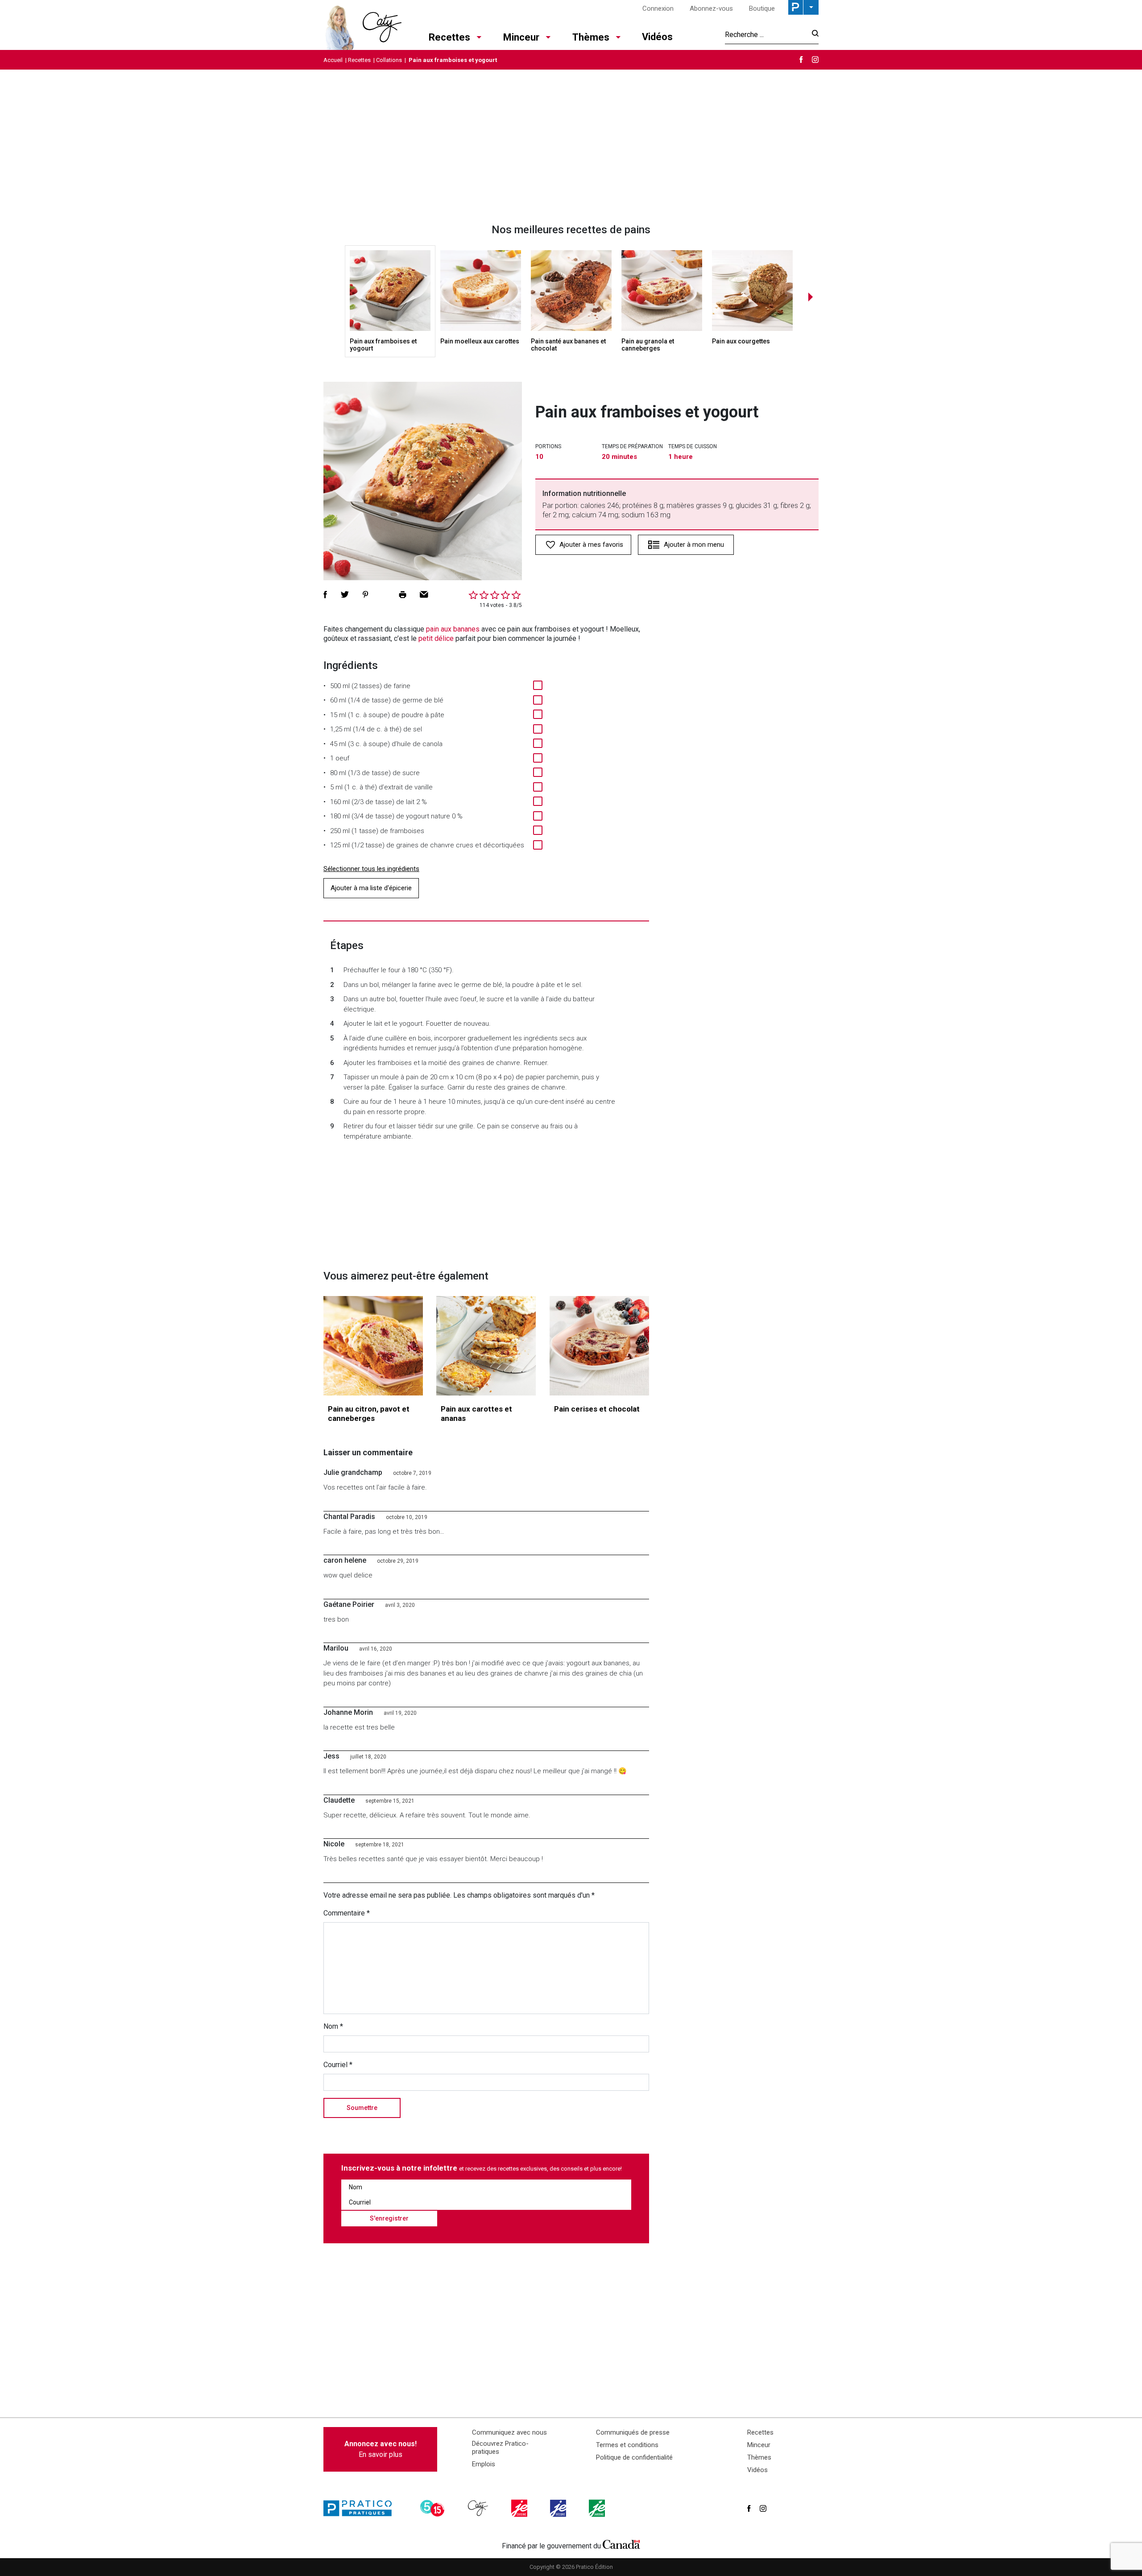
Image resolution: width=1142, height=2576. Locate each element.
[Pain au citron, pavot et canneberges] (373, 1346)
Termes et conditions (627, 2445)
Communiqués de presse (633, 2432)
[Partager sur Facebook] (325, 594)
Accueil (333, 60)
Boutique (762, 8)
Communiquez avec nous (509, 2432)
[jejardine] (598, 2508)
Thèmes (591, 37)
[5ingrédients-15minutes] (434, 2508)
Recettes (449, 37)
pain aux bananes (453, 629)
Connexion (658, 8)
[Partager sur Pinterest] (365, 594)
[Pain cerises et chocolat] (599, 1346)
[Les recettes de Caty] (362, 25)
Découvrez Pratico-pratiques (500, 2448)
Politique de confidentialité (634, 2457)
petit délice (436, 638)
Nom (333, 2026)
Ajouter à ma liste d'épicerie (371, 888)
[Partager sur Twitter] (345, 594)
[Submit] (813, 35)
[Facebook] (801, 60)
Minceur (521, 37)
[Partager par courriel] (424, 594)
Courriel (338, 2065)
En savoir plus (381, 2449)
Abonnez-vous (711, 8)
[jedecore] (559, 2508)
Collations (389, 60)
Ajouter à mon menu (694, 545)
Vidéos (657, 37)
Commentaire (347, 1913)
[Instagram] (815, 60)
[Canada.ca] (621, 2544)
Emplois (484, 2464)
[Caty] (479, 2508)
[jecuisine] (520, 2508)
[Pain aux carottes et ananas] (486, 1346)
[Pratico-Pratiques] (361, 2508)
